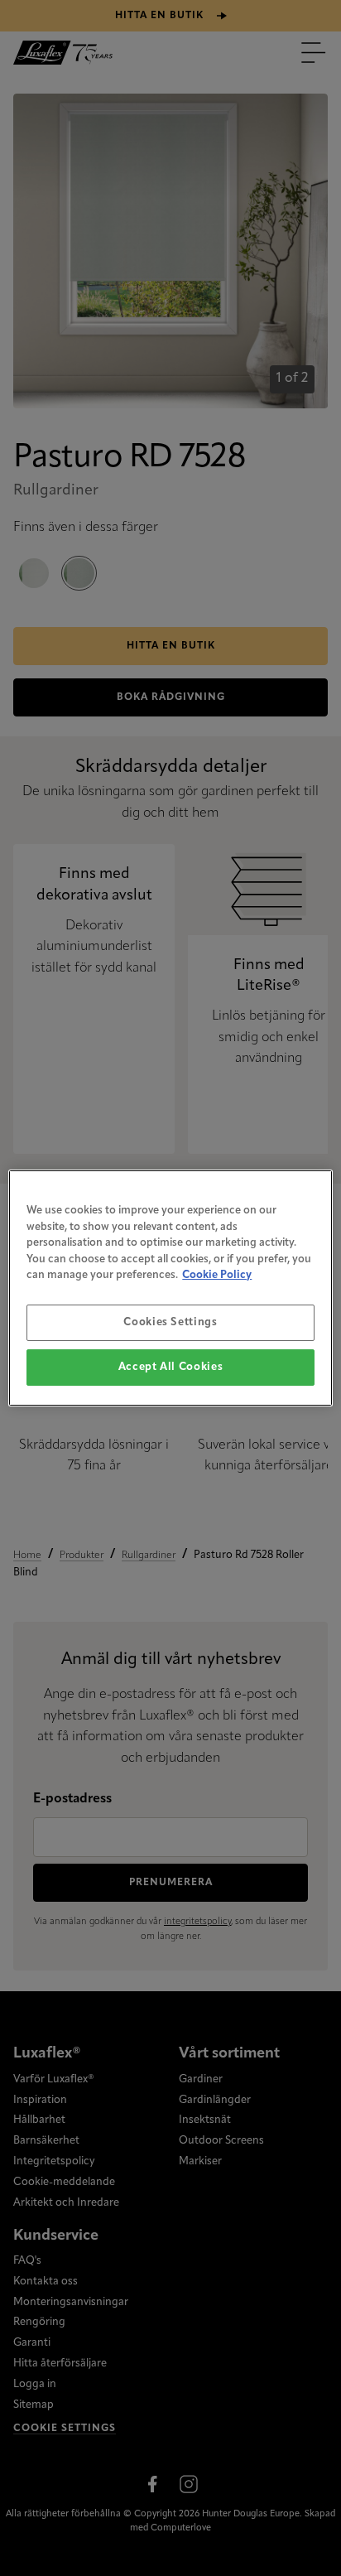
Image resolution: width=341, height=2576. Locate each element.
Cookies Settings (170, 1322)
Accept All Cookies (171, 1367)
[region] (170, 1288)
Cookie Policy (217, 1275)
